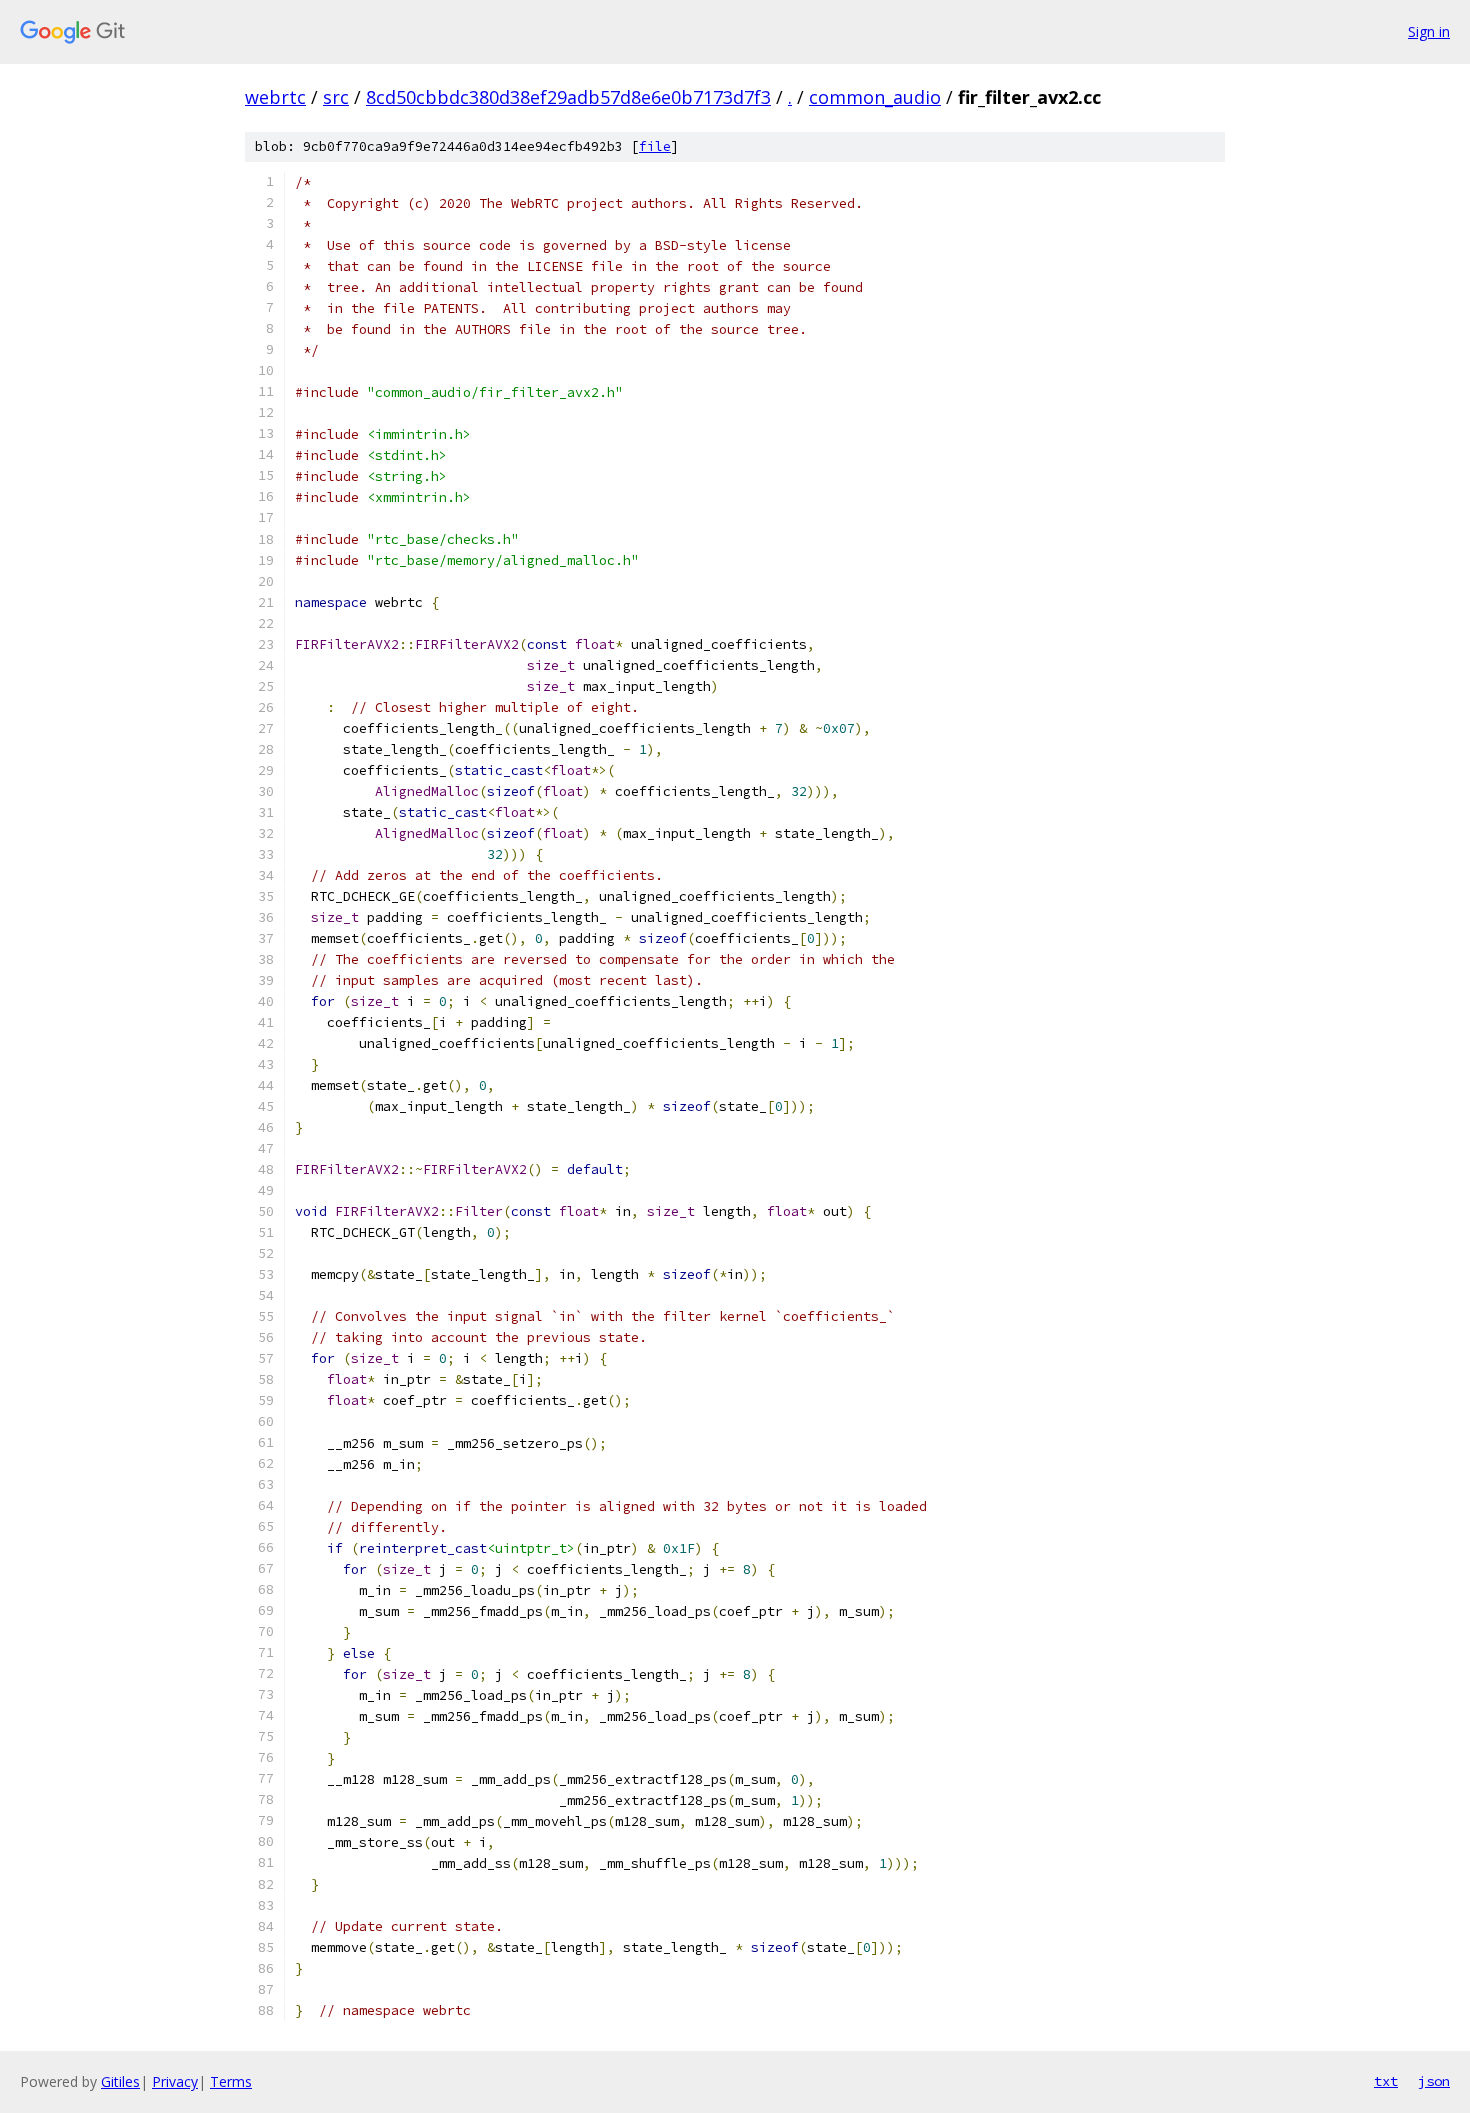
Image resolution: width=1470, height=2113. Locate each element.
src (336, 97)
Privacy (175, 2081)
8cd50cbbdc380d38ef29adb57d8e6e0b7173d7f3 (568, 97)
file (655, 146)
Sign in (1429, 31)
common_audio (875, 97)
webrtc (275, 97)
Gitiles (120, 2081)
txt (1386, 2081)
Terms (231, 2081)
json (1434, 2081)
